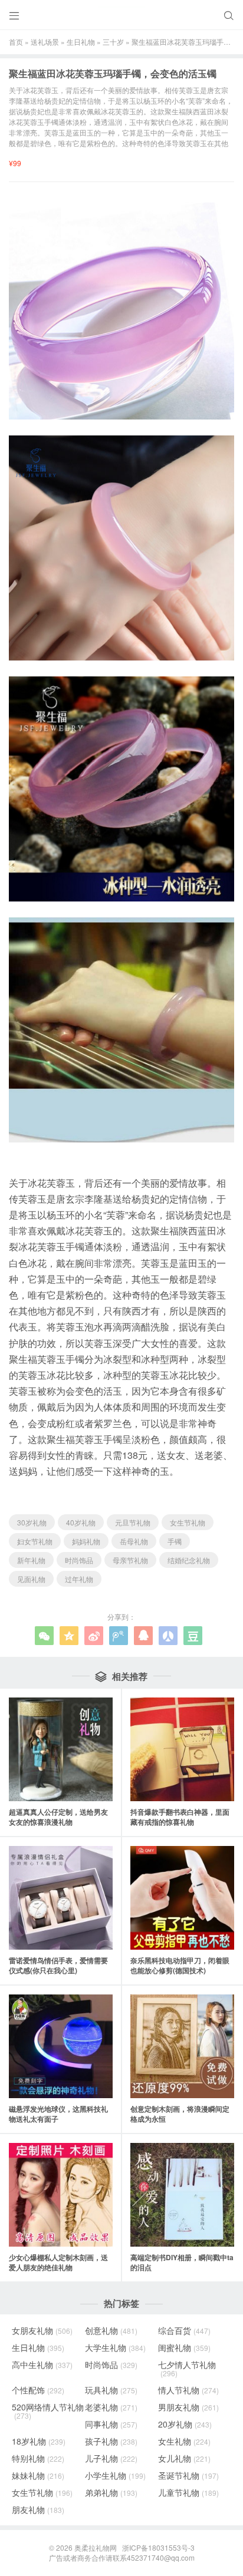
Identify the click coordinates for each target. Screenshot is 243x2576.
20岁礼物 (185, 2424)
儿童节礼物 (188, 2492)
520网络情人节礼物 (48, 2411)
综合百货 (184, 2330)
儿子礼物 (111, 2458)
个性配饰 (38, 2390)
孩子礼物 (111, 2441)
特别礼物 (38, 2458)
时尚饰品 (79, 1560)
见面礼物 (31, 1579)
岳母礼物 (134, 1541)
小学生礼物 (115, 2475)
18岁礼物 (39, 2441)
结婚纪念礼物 (189, 1560)
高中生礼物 (42, 2364)
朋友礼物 (38, 2509)
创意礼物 (111, 2330)
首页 (16, 42)
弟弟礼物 (111, 2492)
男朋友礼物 (188, 2407)
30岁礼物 (32, 1522)
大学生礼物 (115, 2347)
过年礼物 (79, 1579)
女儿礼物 (184, 2458)
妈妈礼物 (86, 1541)
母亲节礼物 (130, 1560)
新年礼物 (31, 1560)
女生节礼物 (188, 1522)
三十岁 (113, 42)
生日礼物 (81, 42)
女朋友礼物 (42, 2330)
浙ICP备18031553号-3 (158, 2547)
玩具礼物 (111, 2390)
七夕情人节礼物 (187, 2369)
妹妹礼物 (38, 2475)
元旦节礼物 (133, 1522)
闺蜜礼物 (184, 2347)
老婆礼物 (111, 2407)
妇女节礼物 (35, 1541)
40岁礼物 (81, 1522)
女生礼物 (184, 2441)
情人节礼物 (188, 2390)
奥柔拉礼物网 (96, 2547)
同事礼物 (111, 2424)
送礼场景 (45, 42)
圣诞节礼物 (188, 2475)
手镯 (175, 1541)
